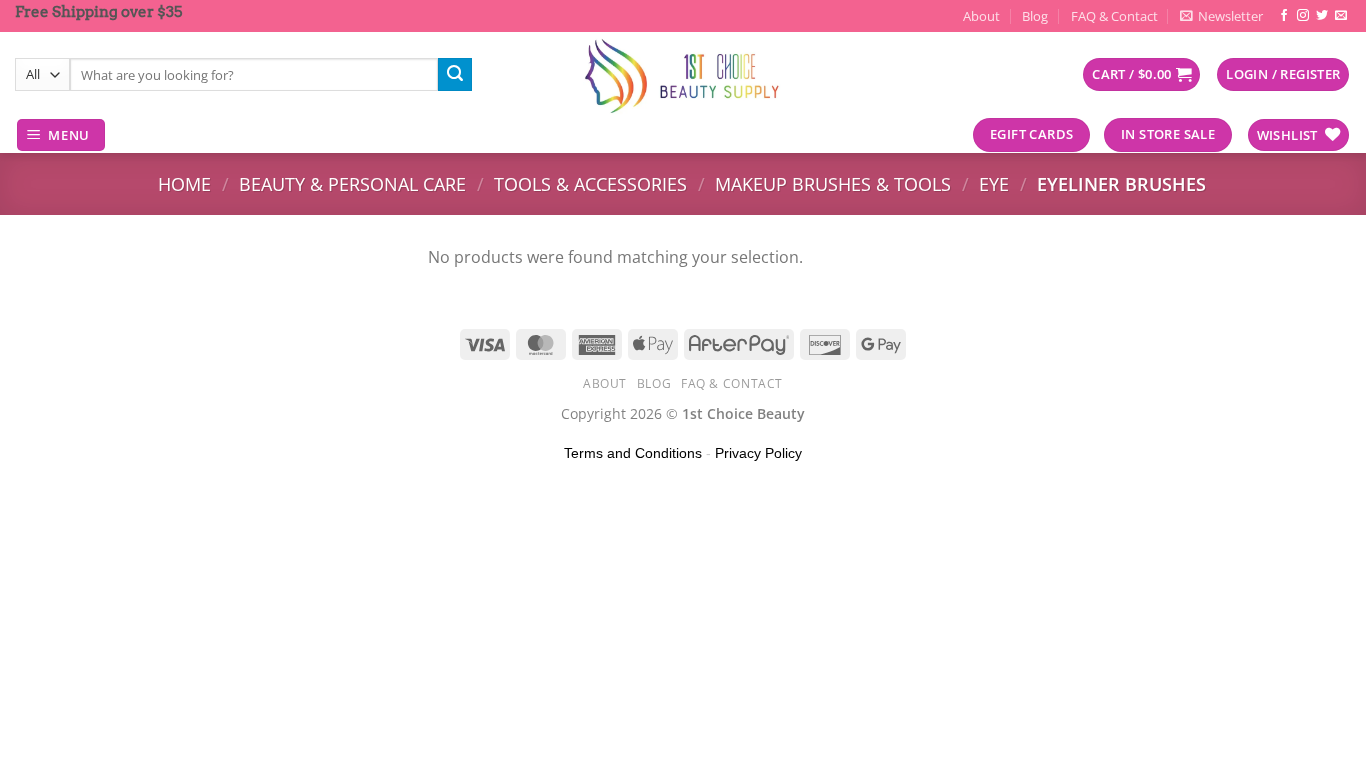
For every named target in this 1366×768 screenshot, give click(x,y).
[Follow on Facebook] (1284, 16)
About (981, 16)
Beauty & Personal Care (352, 183)
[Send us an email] (1341, 16)
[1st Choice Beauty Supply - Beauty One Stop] (683, 75)
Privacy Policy (758, 453)
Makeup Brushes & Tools (833, 183)
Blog (1035, 16)
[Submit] (455, 75)
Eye (994, 183)
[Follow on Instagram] (1303, 16)
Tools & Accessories (590, 183)
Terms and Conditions (633, 453)
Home (184, 183)
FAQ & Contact (1114, 16)
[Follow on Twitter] (1322, 16)
